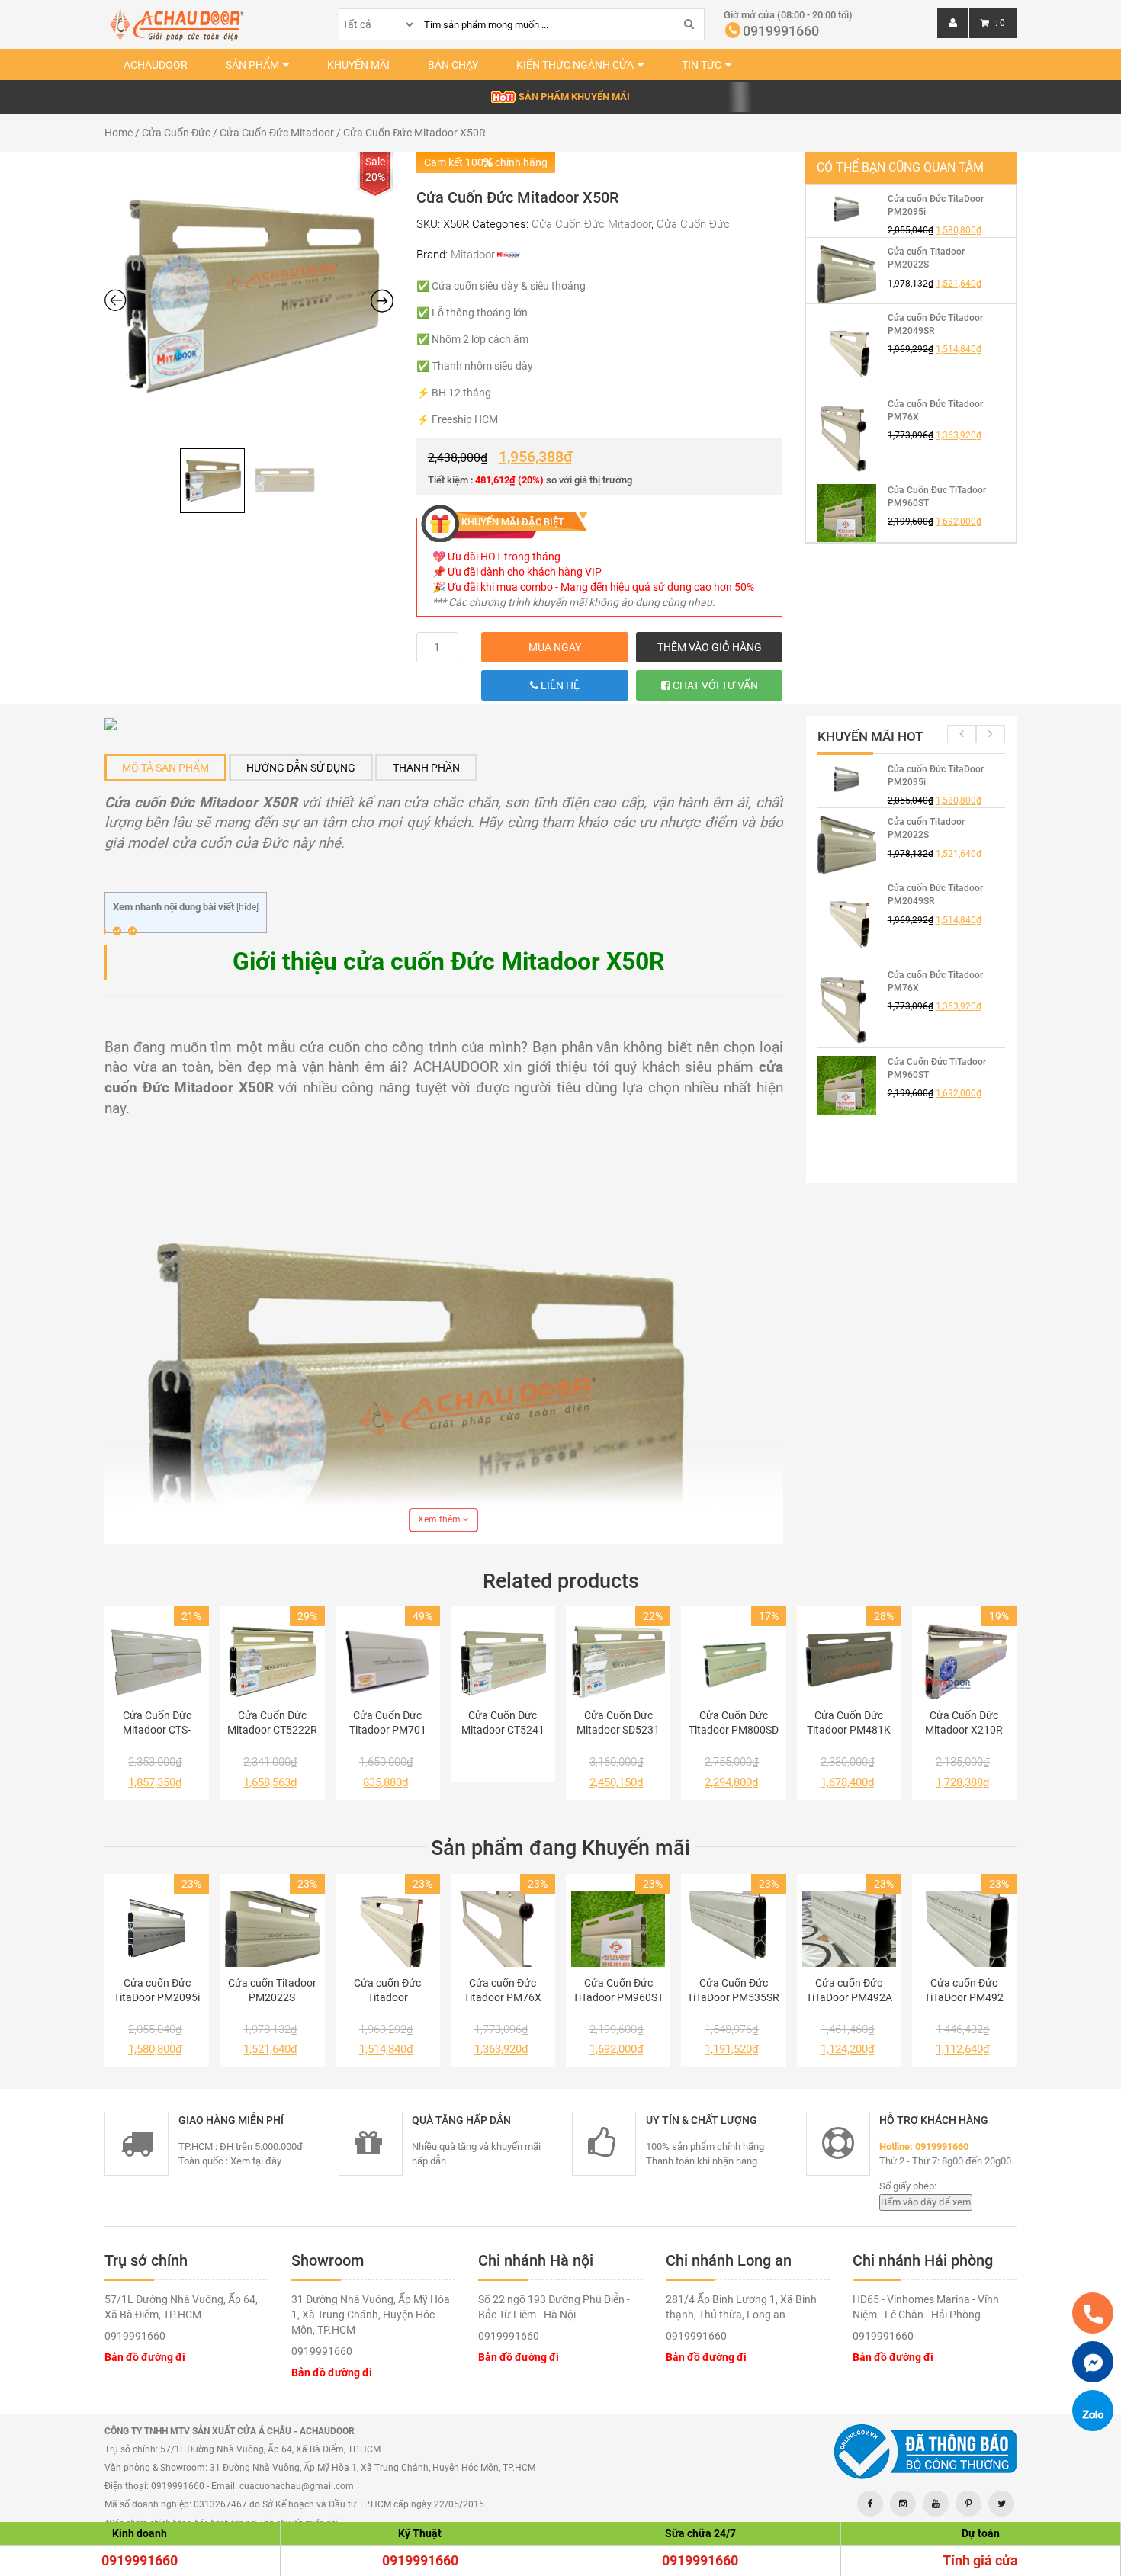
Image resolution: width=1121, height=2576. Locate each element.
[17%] (733, 1661)
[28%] (849, 1661)
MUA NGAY (555, 647)
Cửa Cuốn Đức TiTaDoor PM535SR (733, 1990)
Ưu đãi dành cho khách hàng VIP (525, 572)
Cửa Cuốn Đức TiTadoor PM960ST (618, 1990)
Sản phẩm (252, 65)
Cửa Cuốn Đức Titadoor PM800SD (734, 1723)
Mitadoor (473, 255)
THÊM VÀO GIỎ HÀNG (710, 647)
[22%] (618, 1661)
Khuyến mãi (358, 65)
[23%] (157, 1929)
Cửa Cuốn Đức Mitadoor (277, 133)
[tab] (165, 768)
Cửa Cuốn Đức (176, 133)
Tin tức (702, 65)
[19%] (964, 1661)
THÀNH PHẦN (426, 768)
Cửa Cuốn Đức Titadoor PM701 (388, 1723)
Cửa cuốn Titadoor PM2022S (272, 1990)
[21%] (157, 1661)
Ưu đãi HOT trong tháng (504, 557)
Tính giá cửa (980, 2560)
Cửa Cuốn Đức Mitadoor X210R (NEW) (964, 1723)
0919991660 (140, 2560)
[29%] (272, 1661)
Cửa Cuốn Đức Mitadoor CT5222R (272, 1723)
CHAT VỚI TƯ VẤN (714, 685)
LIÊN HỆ (559, 685)
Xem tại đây (256, 2161)
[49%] (388, 1661)
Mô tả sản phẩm (165, 768)
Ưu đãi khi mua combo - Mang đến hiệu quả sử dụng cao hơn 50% (601, 587)
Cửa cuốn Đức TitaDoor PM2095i (157, 1990)
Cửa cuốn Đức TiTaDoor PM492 (964, 1990)
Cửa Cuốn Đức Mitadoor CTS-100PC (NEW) (157, 1723)
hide (247, 907)
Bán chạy (453, 65)
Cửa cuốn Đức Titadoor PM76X (503, 1990)
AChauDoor (156, 65)
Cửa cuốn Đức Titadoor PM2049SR (387, 1991)
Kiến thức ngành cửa (575, 65)
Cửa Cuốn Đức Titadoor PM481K (849, 1723)
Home (119, 133)
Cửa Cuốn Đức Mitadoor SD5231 (618, 1723)
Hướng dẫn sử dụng (301, 768)
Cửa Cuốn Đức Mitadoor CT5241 (503, 1723)
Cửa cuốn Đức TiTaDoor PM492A (849, 1990)
